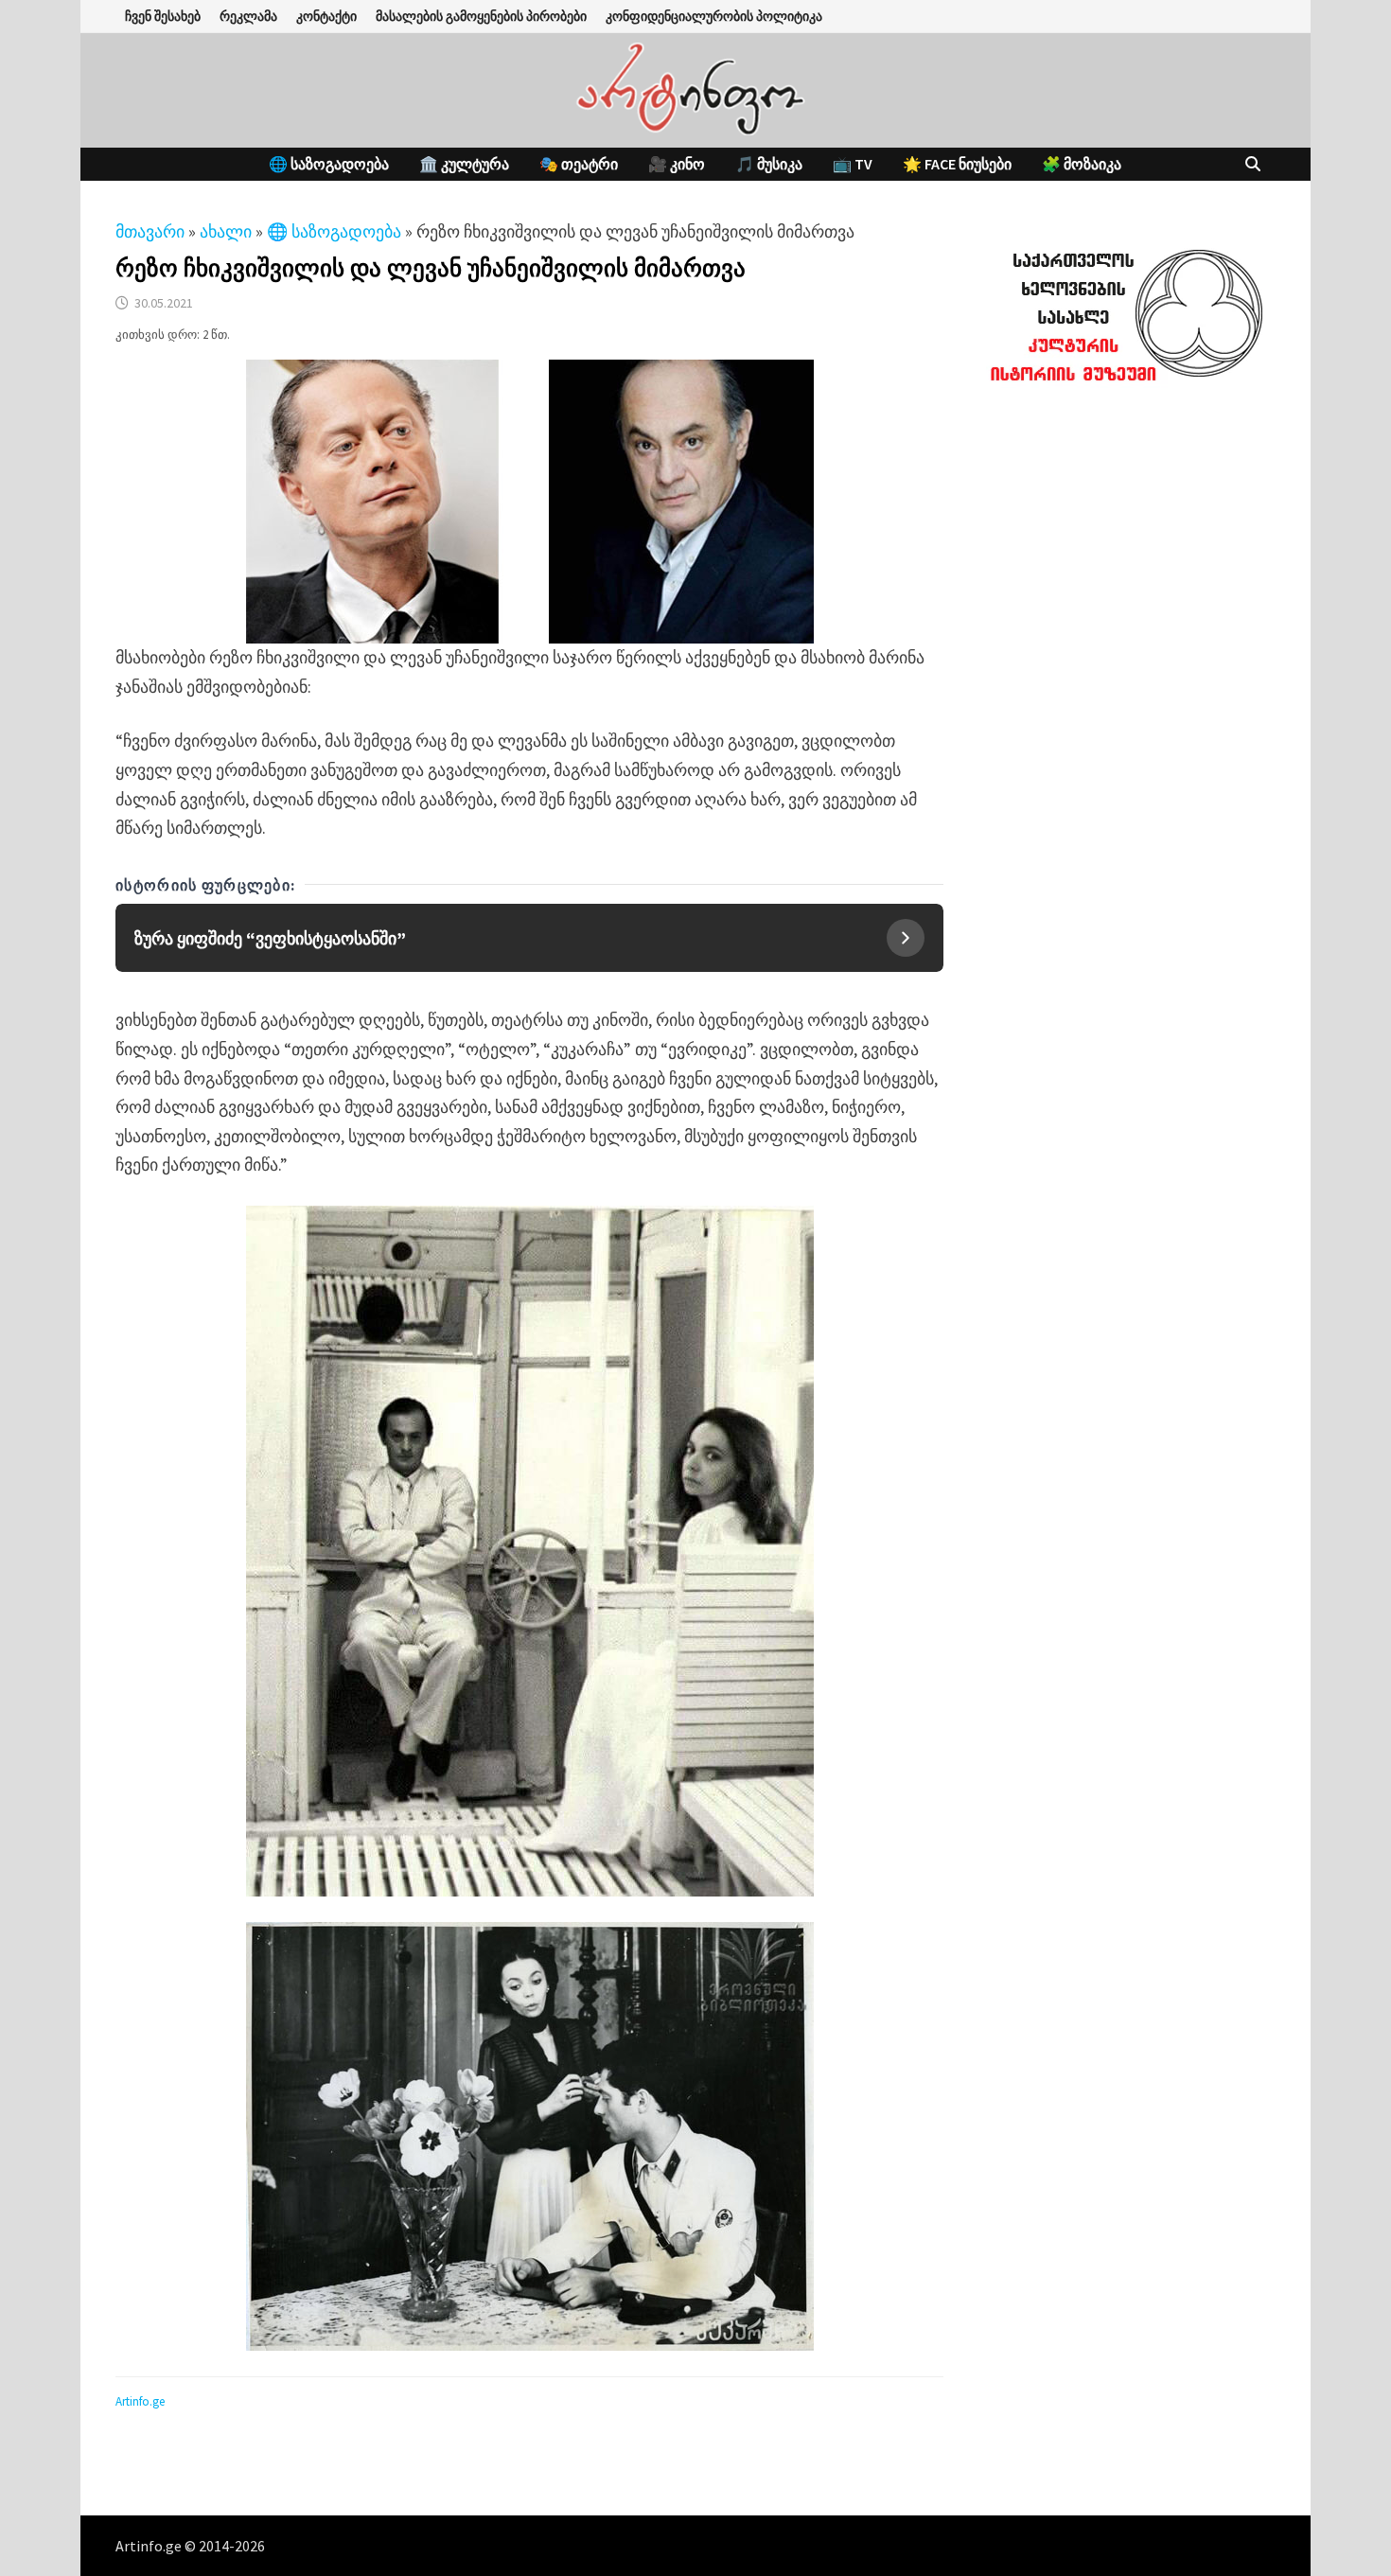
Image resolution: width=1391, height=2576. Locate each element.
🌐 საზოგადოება (329, 164)
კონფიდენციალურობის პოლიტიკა (714, 16)
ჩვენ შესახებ (163, 16)
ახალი (226, 231)
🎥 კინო (677, 164)
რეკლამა (248, 16)
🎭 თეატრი (579, 164)
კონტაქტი (326, 16)
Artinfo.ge (140, 2401)
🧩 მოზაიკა (1082, 164)
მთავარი (150, 231)
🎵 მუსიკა (769, 164)
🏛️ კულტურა (464, 164)
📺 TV (853, 164)
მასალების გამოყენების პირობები (481, 16)
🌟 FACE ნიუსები (957, 164)
